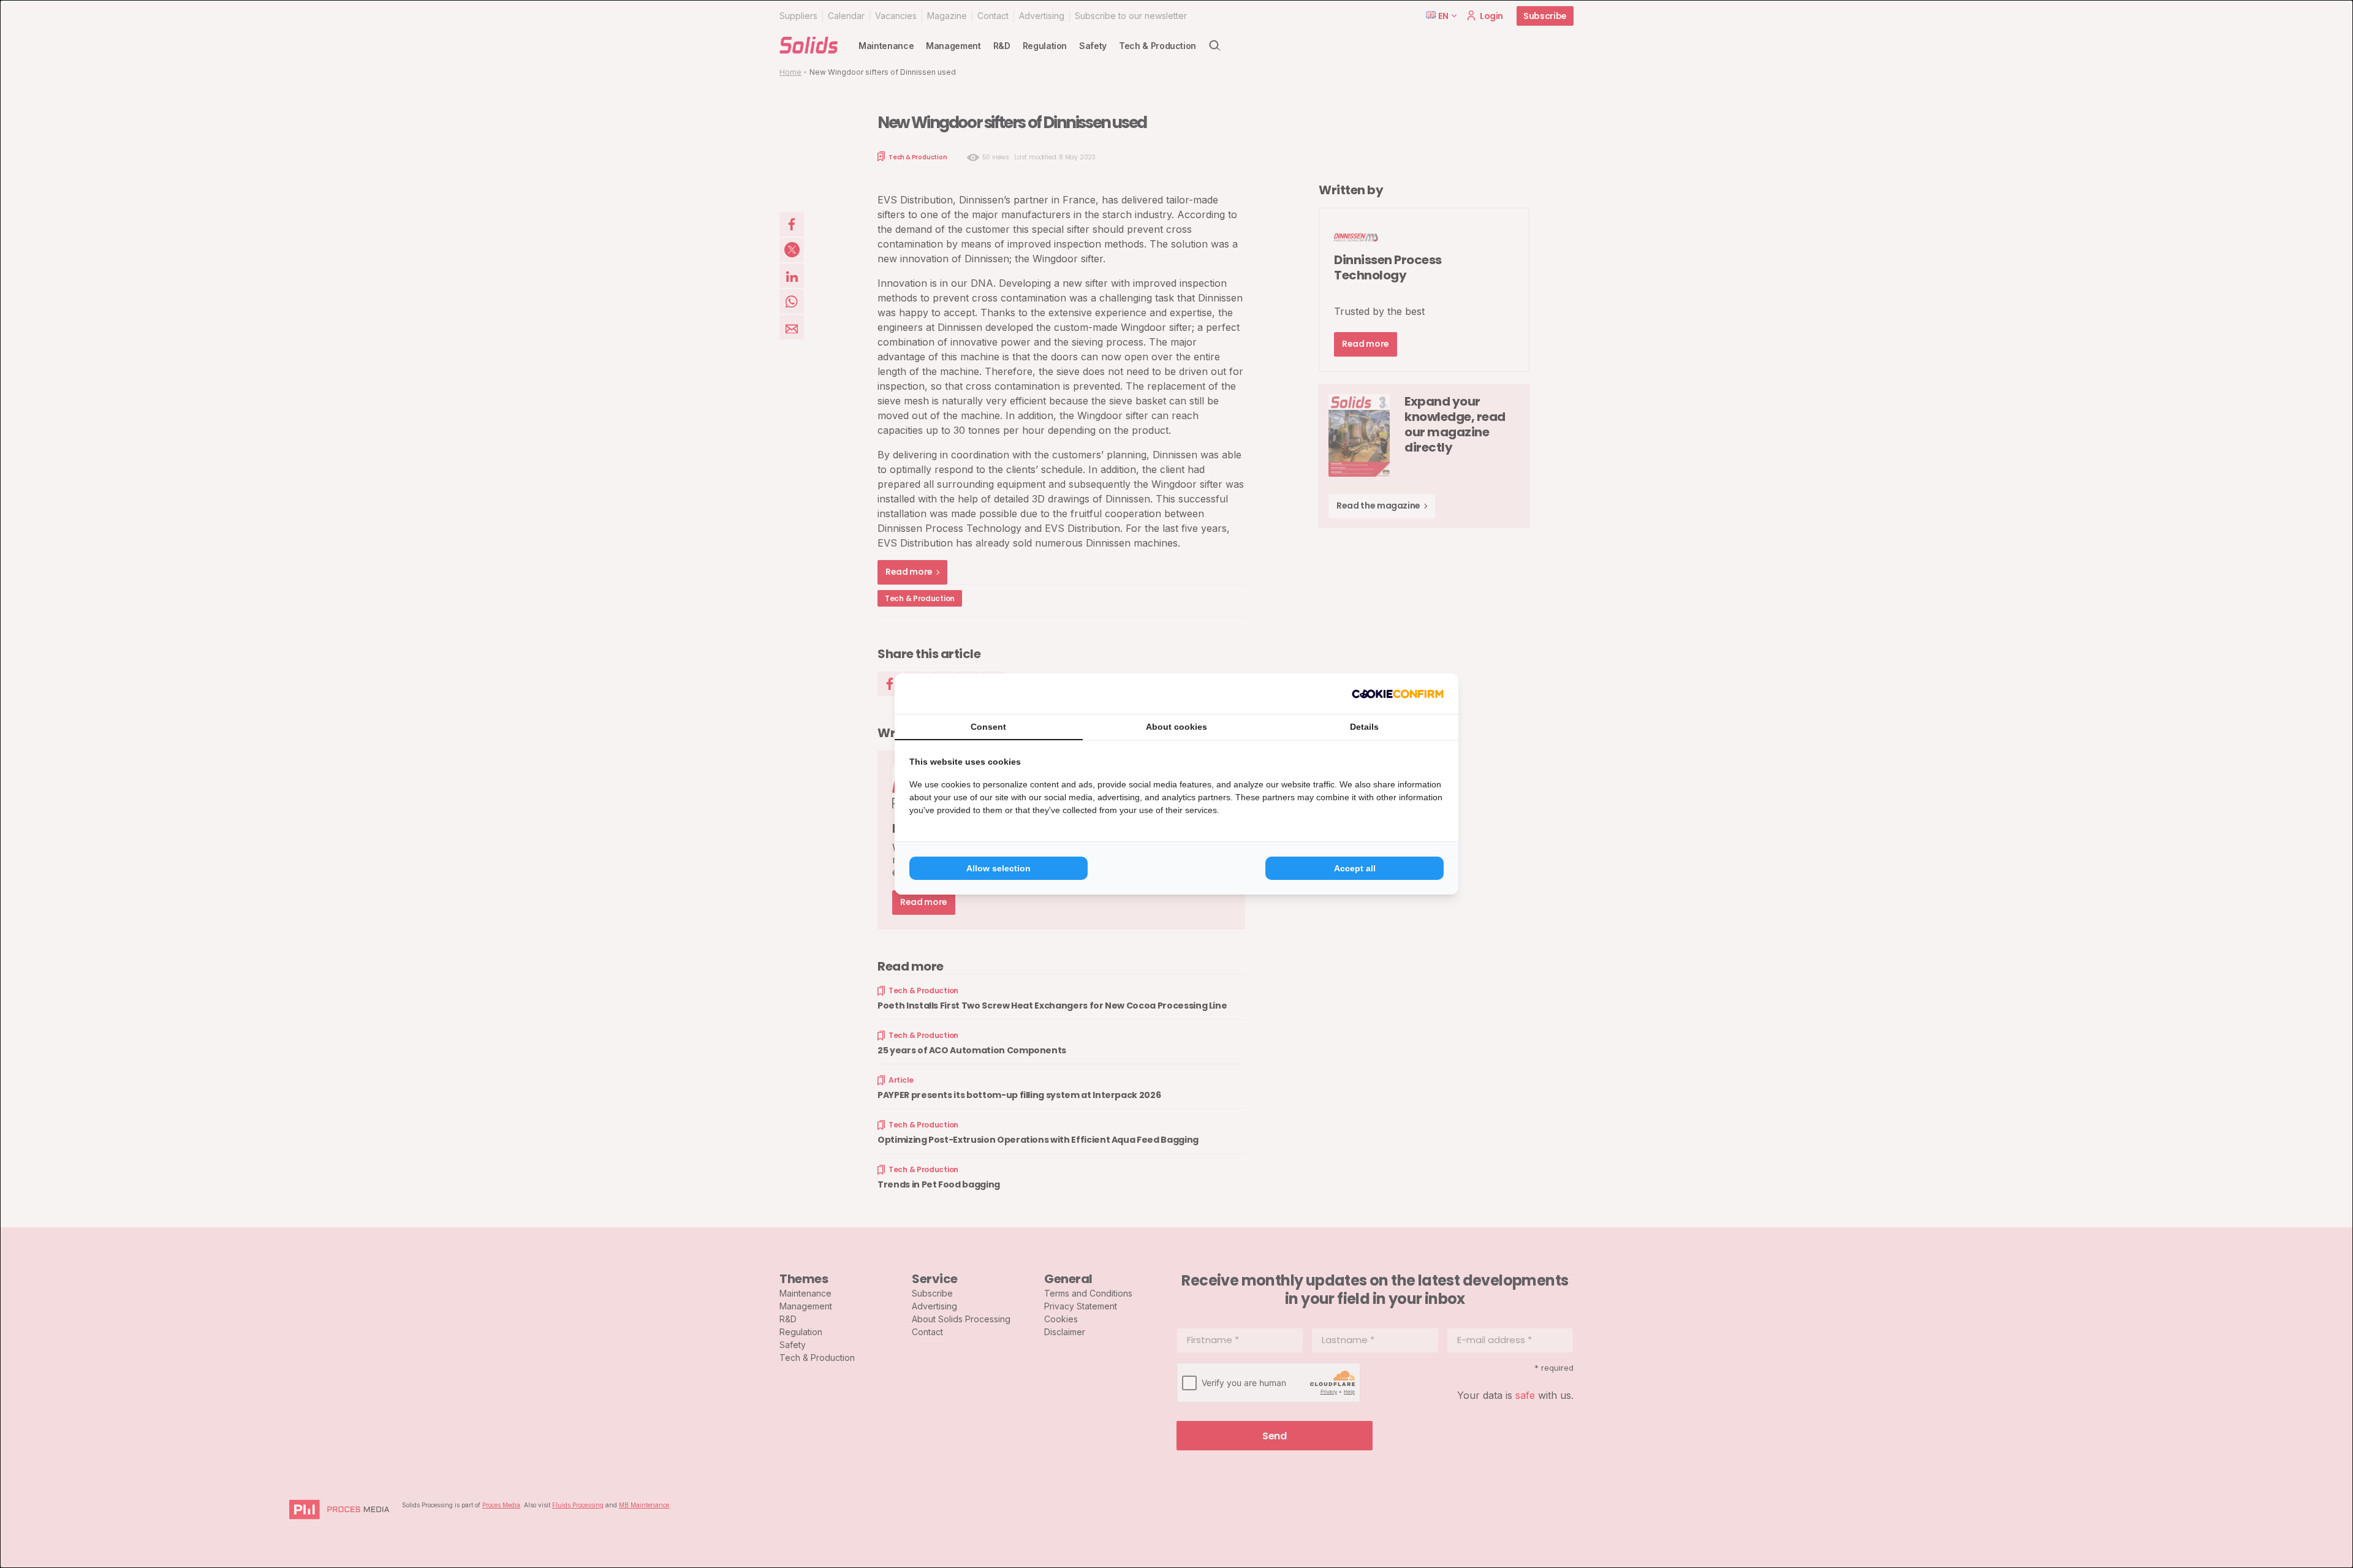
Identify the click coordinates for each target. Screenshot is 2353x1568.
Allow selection (998, 868)
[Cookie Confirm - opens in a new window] (1398, 694)
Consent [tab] (988, 727)
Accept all (1355, 868)
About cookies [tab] (1176, 727)
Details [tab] (1364, 727)
